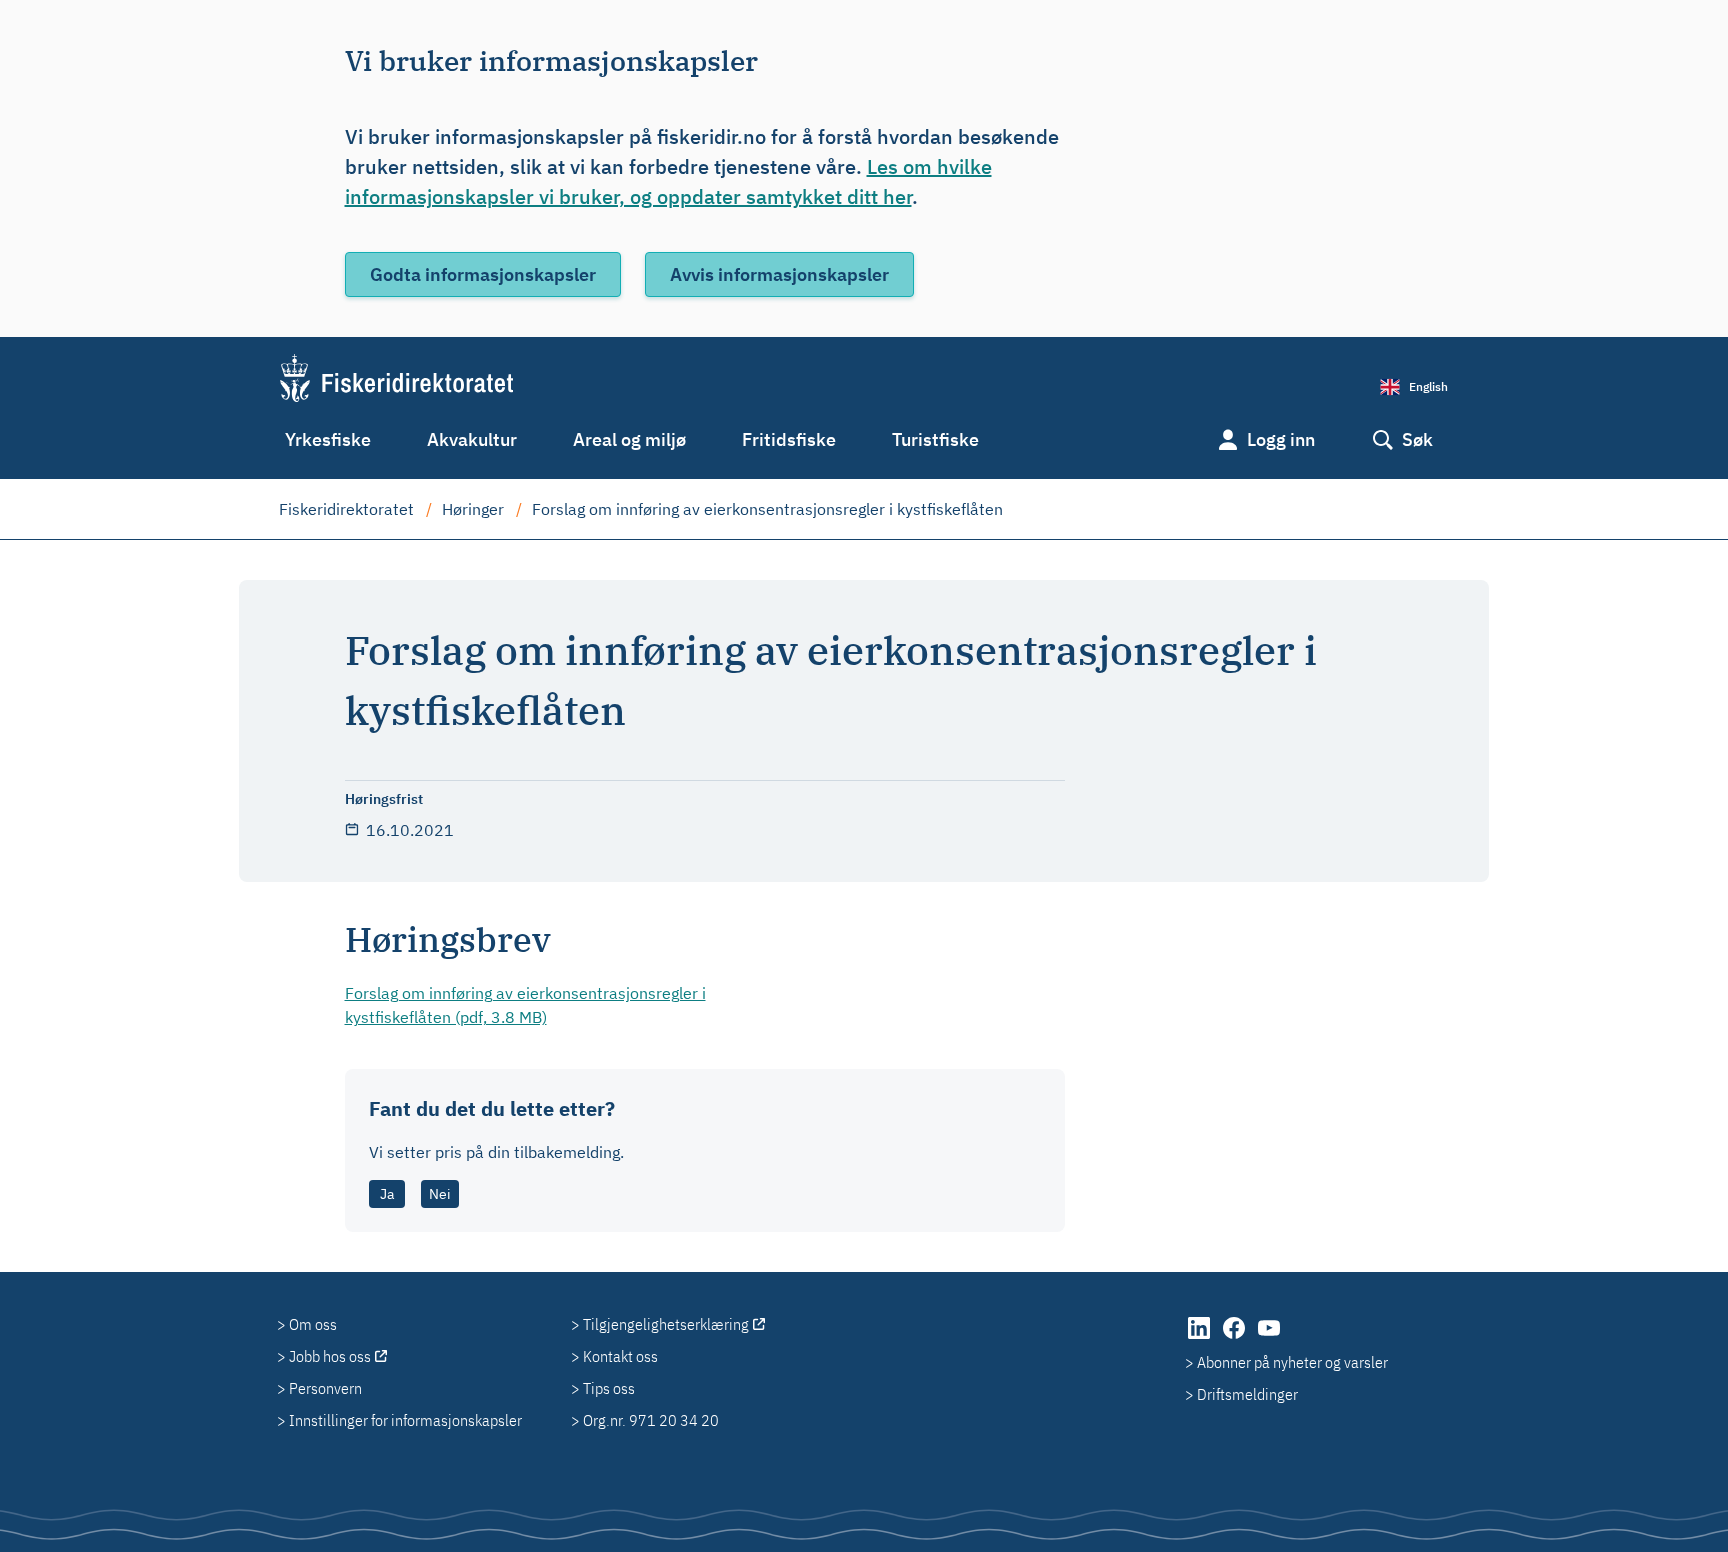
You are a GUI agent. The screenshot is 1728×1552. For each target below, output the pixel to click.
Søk (1417, 439)
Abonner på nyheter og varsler (1292, 1362)
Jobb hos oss (330, 1356)
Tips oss (609, 1388)
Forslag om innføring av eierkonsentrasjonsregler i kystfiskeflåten (767, 509)
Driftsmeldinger (1247, 1394)
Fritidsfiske (789, 439)
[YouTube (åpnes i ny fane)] (1269, 1338)
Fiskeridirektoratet (346, 509)
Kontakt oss (620, 1356)
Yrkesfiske (328, 439)
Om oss (313, 1324)
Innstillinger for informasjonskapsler (405, 1420)
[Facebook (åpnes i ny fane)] (1235, 1338)
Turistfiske (935, 439)
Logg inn (1281, 439)
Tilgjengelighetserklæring (666, 1324)
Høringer (473, 509)
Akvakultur (472, 439)
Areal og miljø (629, 439)
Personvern (325, 1388)
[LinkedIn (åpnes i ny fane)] (1200, 1338)
